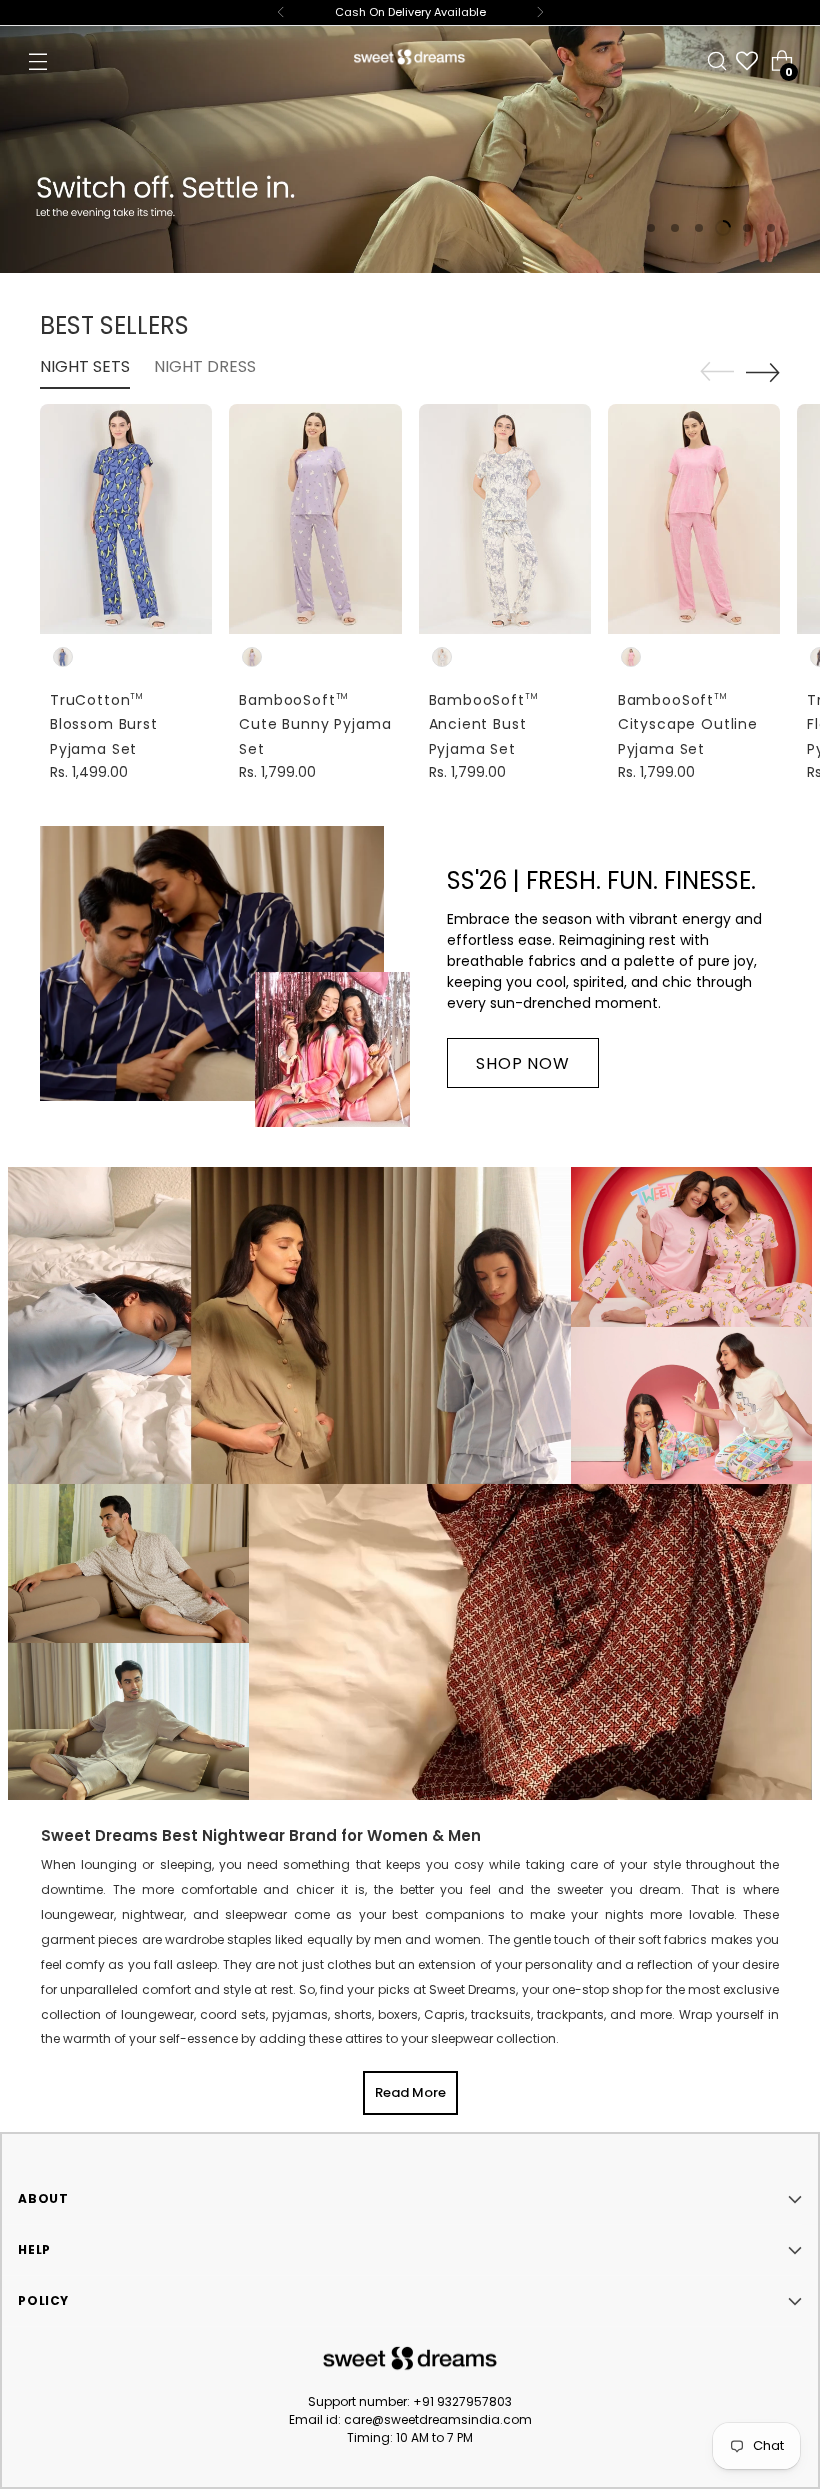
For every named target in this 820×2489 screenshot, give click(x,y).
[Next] (540, 12)
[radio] (63, 657)
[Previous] (281, 12)
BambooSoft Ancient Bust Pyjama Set (484, 725)
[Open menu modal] (37, 61)
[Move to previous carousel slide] (717, 372)
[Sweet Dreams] (409, 57)
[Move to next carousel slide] (763, 372)
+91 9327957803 (462, 2401)
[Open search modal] (717, 61)
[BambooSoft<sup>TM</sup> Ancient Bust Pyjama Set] (505, 519)
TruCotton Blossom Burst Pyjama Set (104, 725)
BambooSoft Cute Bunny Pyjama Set (315, 725)
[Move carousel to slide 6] (771, 228)
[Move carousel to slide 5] (747, 228)
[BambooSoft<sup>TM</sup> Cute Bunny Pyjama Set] (315, 519)
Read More (410, 2092)
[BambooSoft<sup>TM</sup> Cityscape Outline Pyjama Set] (694, 519)
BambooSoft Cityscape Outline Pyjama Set (688, 725)
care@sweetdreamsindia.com (438, 2419)
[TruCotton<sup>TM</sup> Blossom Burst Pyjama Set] (126, 519)
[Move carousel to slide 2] (675, 228)
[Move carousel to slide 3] (699, 228)
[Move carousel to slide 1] (651, 228)
